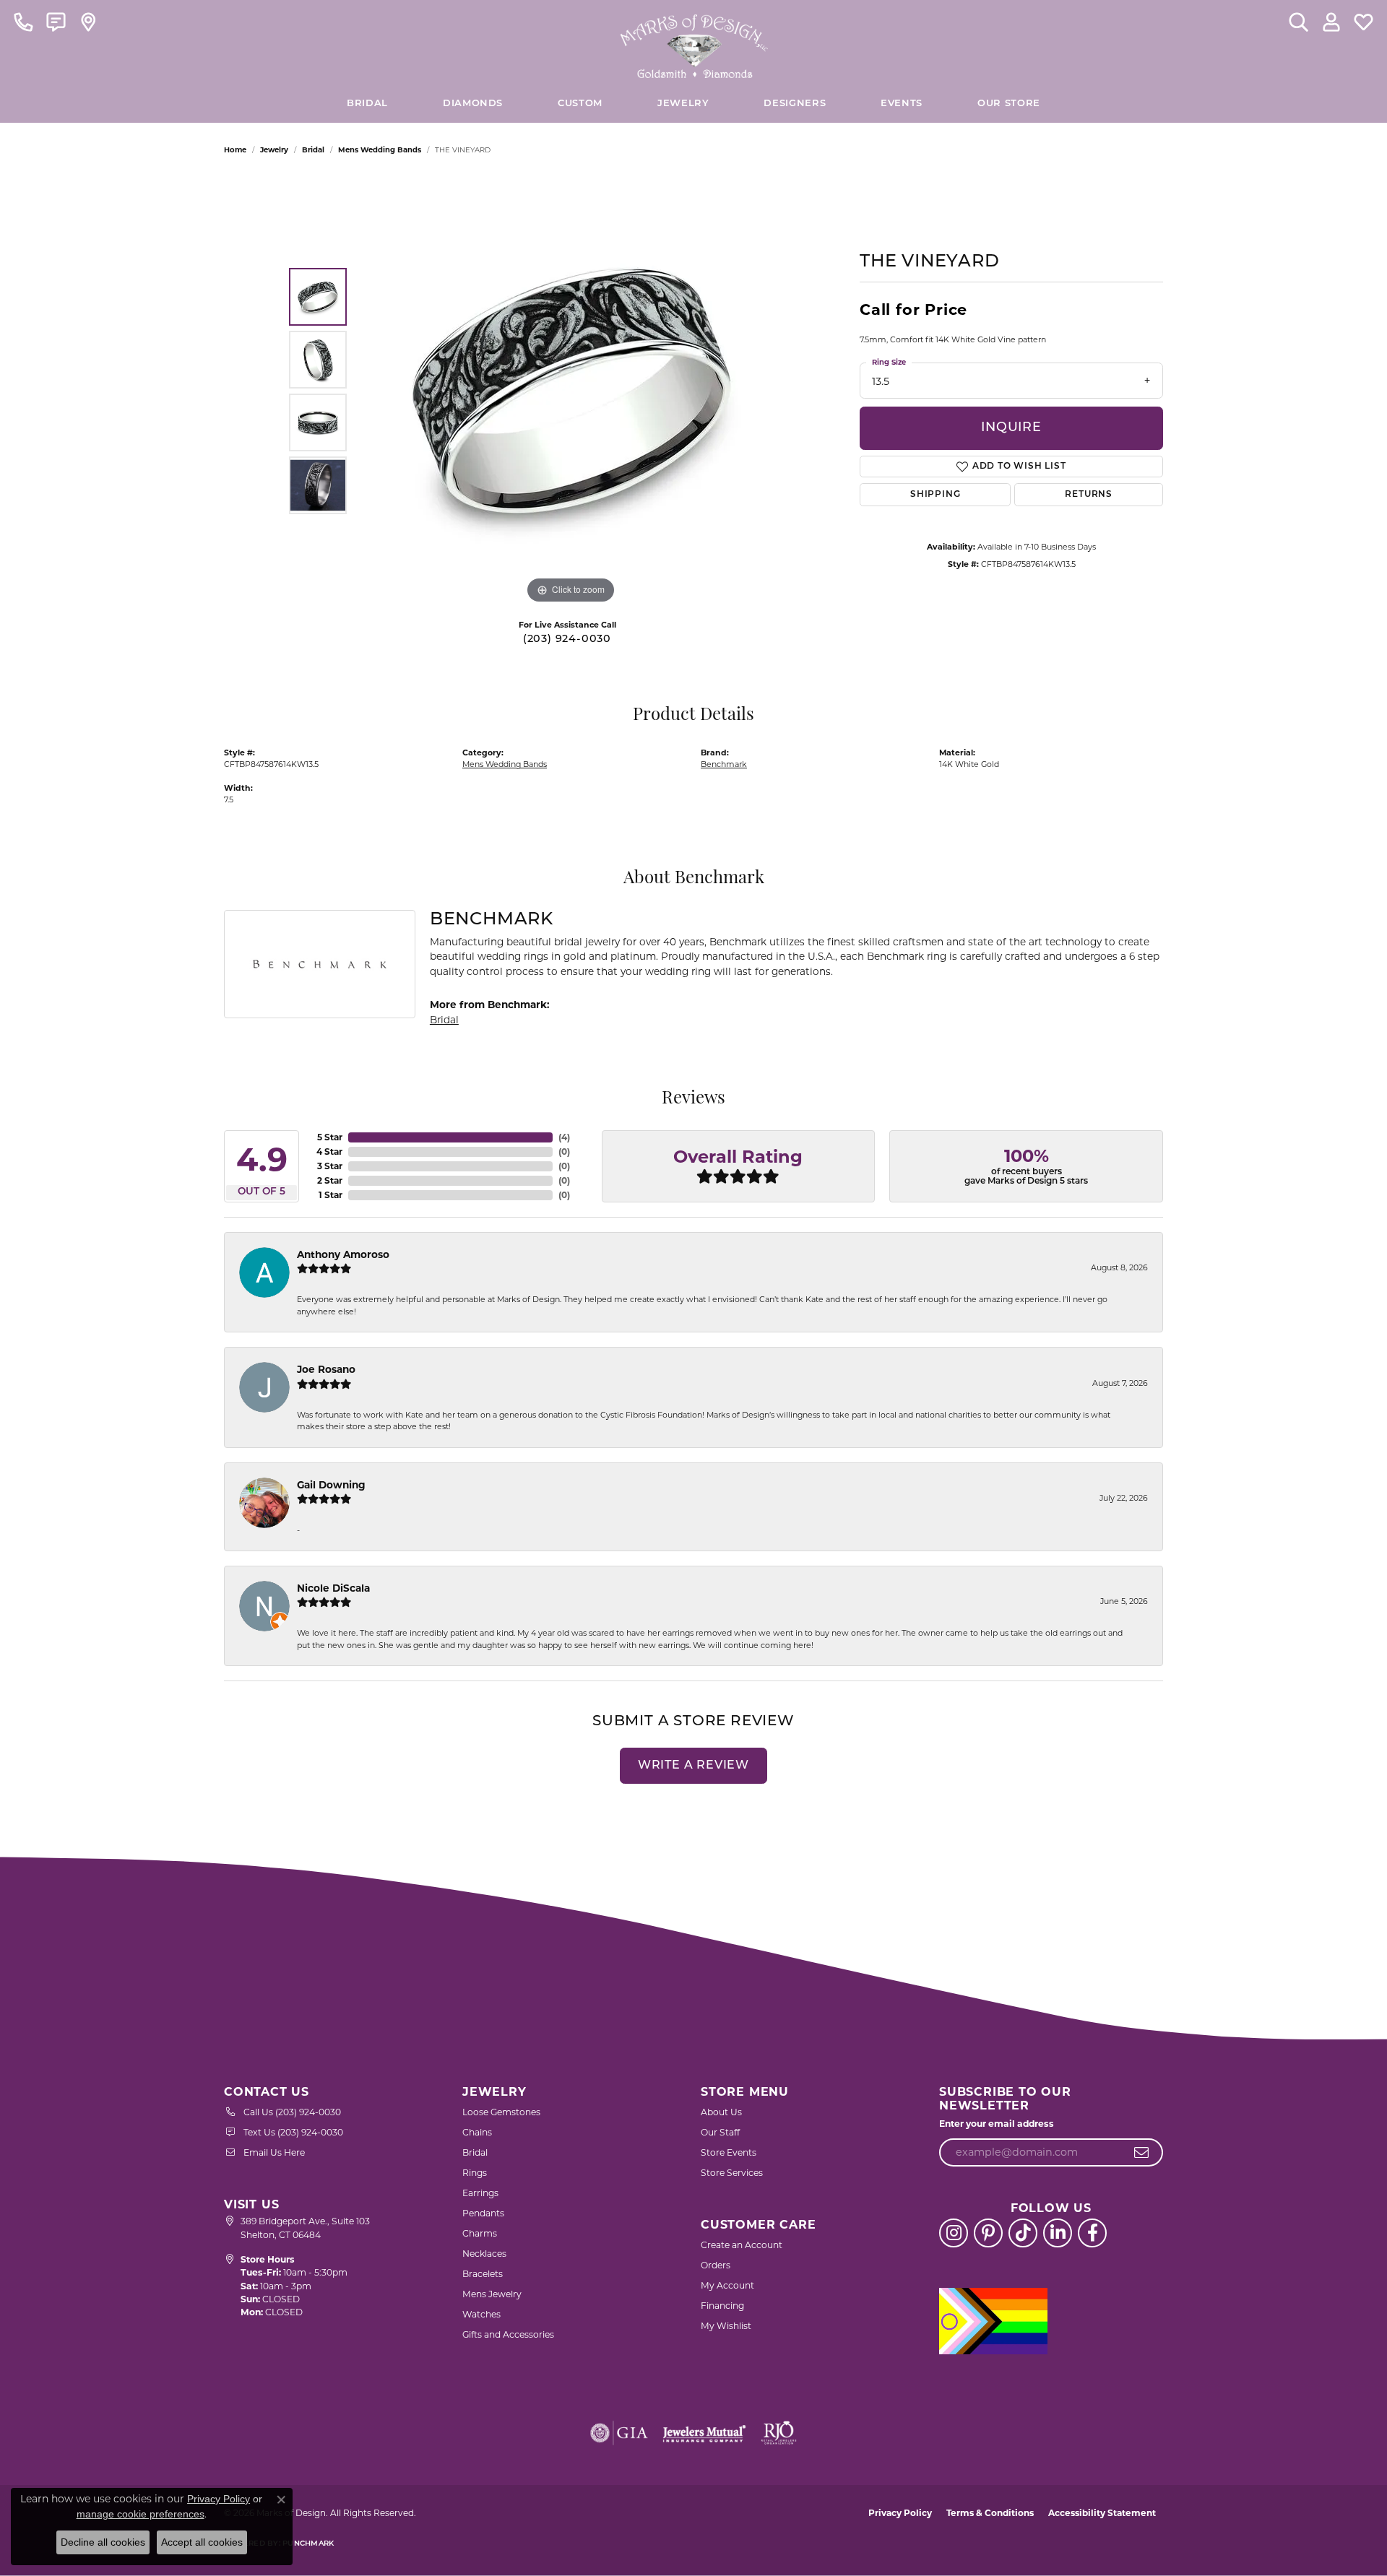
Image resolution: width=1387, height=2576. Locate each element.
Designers (795, 104)
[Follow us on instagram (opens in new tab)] (954, 2233)
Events (902, 104)
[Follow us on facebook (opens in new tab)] (1092, 2233)
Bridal (313, 150)
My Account (727, 2285)
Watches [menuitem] (481, 2314)
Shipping (935, 495)
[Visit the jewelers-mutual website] (704, 2433)
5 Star (330, 1137)
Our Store (1009, 104)
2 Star (330, 1180)
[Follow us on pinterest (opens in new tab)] (988, 2233)
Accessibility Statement (1102, 2513)
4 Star (329, 1152)
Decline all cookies (103, 2542)
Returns (1089, 495)
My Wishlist (726, 2326)
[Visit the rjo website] (779, 2433)
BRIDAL (367, 104)
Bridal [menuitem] (475, 2152)
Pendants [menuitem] (483, 2213)
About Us (721, 2112)
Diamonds (473, 104)
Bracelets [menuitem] (483, 2274)
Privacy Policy (900, 2513)
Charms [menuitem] (480, 2233)
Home (235, 150)
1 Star (330, 1195)
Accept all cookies (202, 2542)
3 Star (330, 1166)
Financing (722, 2306)
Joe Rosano (326, 1369)
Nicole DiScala (333, 1588)
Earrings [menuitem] (480, 2193)
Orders (716, 2265)
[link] (23, 22)
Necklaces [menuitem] (484, 2254)
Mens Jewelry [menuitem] (492, 2294)
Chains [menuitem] (477, 2132)
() (564, 1137)
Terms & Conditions (990, 2513)
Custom (580, 104)
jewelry (274, 150)
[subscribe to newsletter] (1142, 2153)
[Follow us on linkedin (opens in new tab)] (1058, 2233)
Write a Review (693, 1766)
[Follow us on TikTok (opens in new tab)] (1023, 2233)
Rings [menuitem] (475, 2173)
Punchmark (308, 2544)
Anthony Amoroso (343, 1254)
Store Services (732, 2173)
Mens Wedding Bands (380, 150)
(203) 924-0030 (567, 639)
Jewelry (683, 104)
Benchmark (724, 764)
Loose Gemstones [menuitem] (501, 2112)
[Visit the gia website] (619, 2433)
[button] (1299, 22)
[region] (571, 391)
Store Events (729, 2152)
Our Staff (720, 2132)
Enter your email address (997, 2124)
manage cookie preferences (141, 2514)
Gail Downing (331, 1485)
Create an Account (742, 2245)
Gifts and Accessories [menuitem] (508, 2334)
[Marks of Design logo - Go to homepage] (694, 43)
